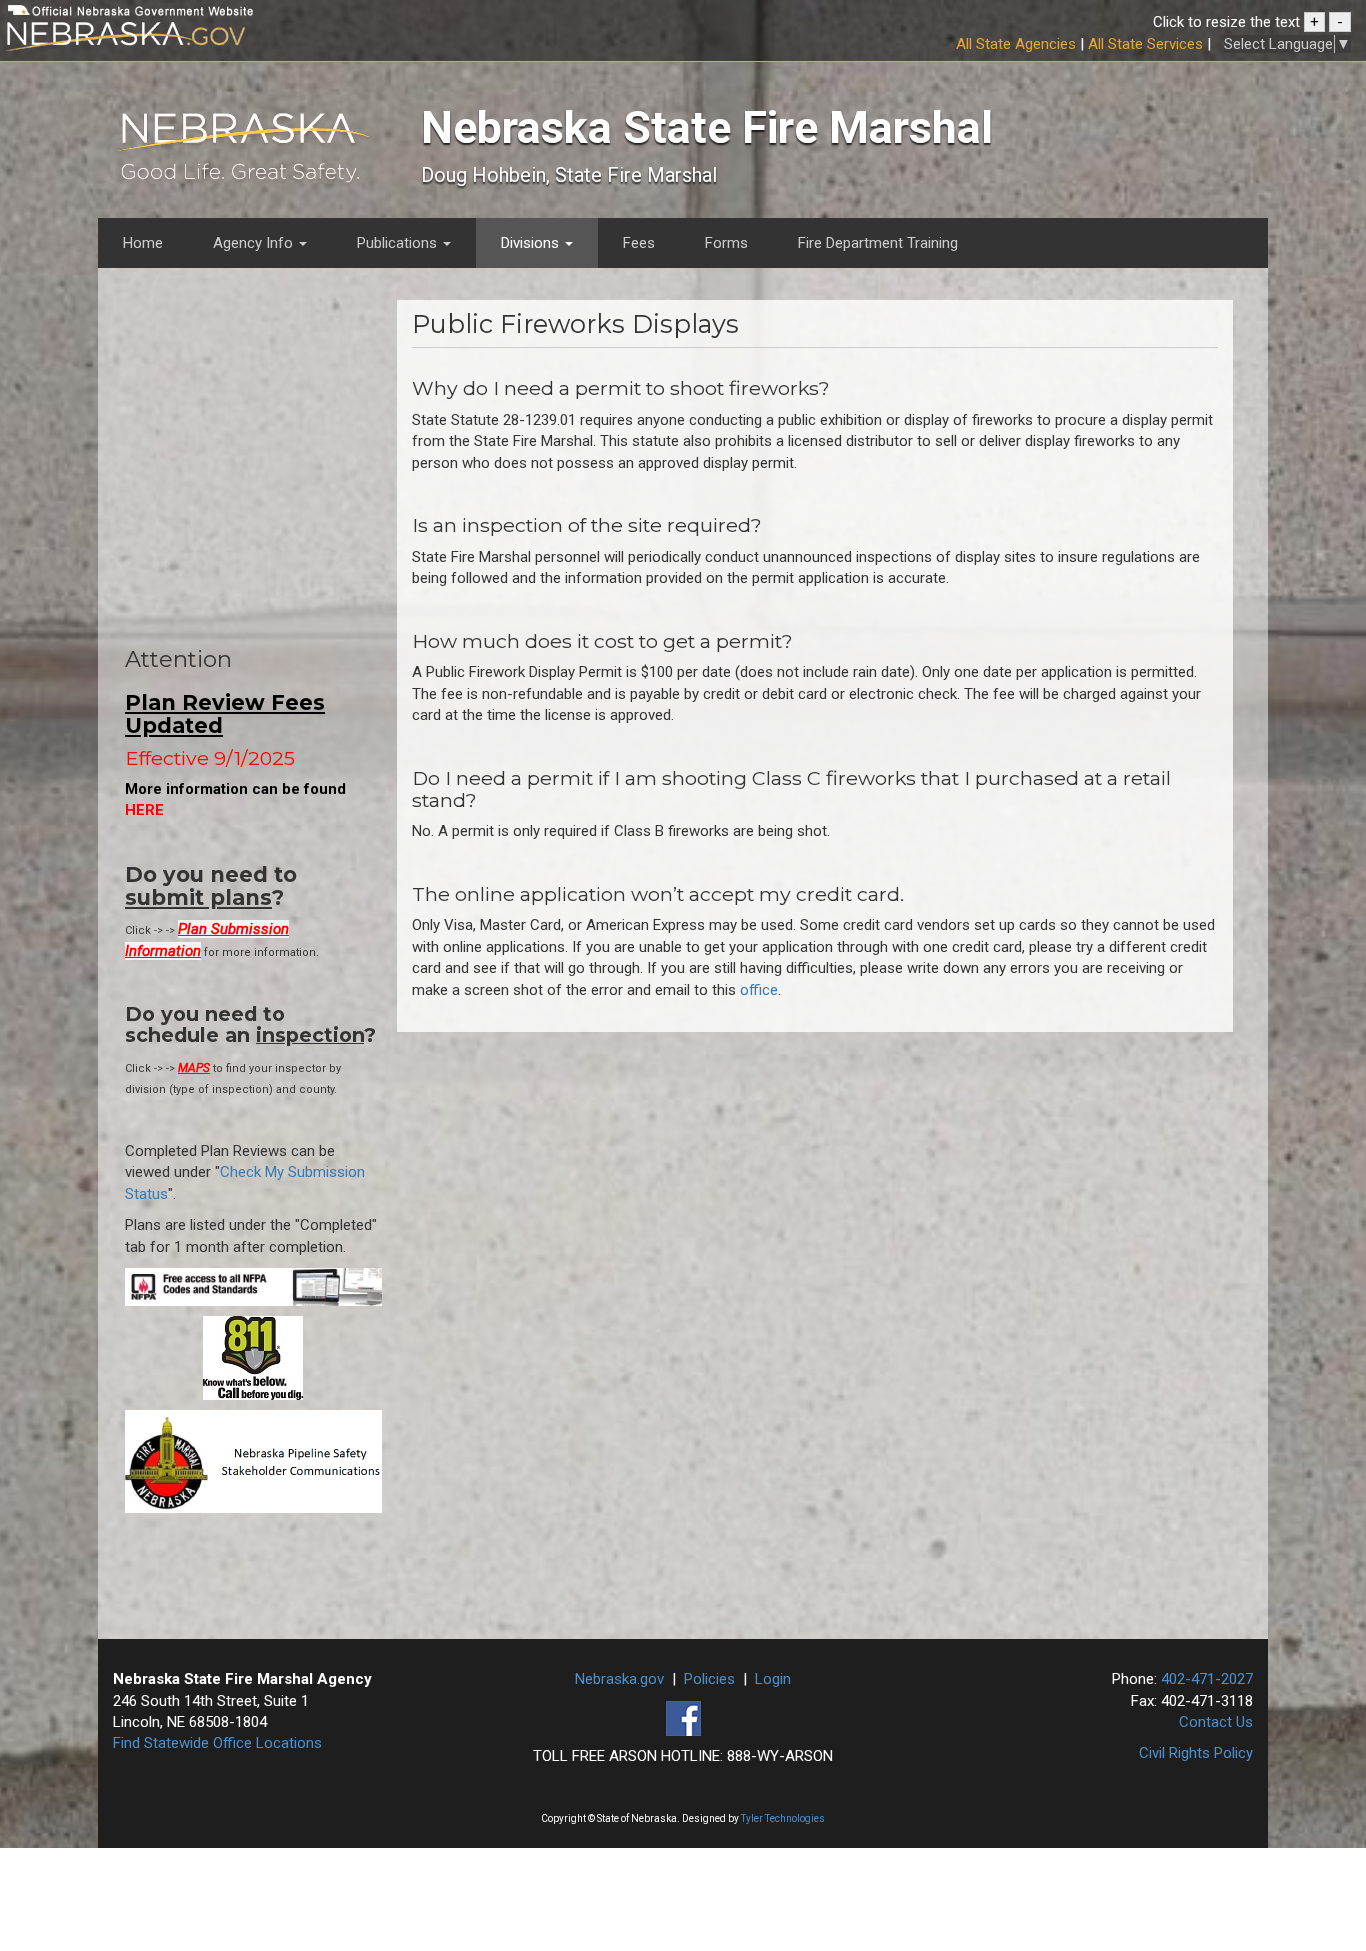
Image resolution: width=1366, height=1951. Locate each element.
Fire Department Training (878, 243)
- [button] (1340, 22)
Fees (639, 243)
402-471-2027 (1207, 1679)
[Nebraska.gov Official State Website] (227, 39)
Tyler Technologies (783, 1818)
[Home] (244, 152)
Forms (726, 243)
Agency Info (255, 243)
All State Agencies (1016, 44)
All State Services (1145, 44)
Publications (399, 243)
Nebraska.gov (619, 1679)
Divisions (532, 243)
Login (773, 1679)
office (759, 990)
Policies (709, 1679)
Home (143, 243)
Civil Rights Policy (1196, 1753)
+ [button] (1314, 22)
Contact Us (1216, 1722)
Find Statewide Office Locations (217, 1743)
